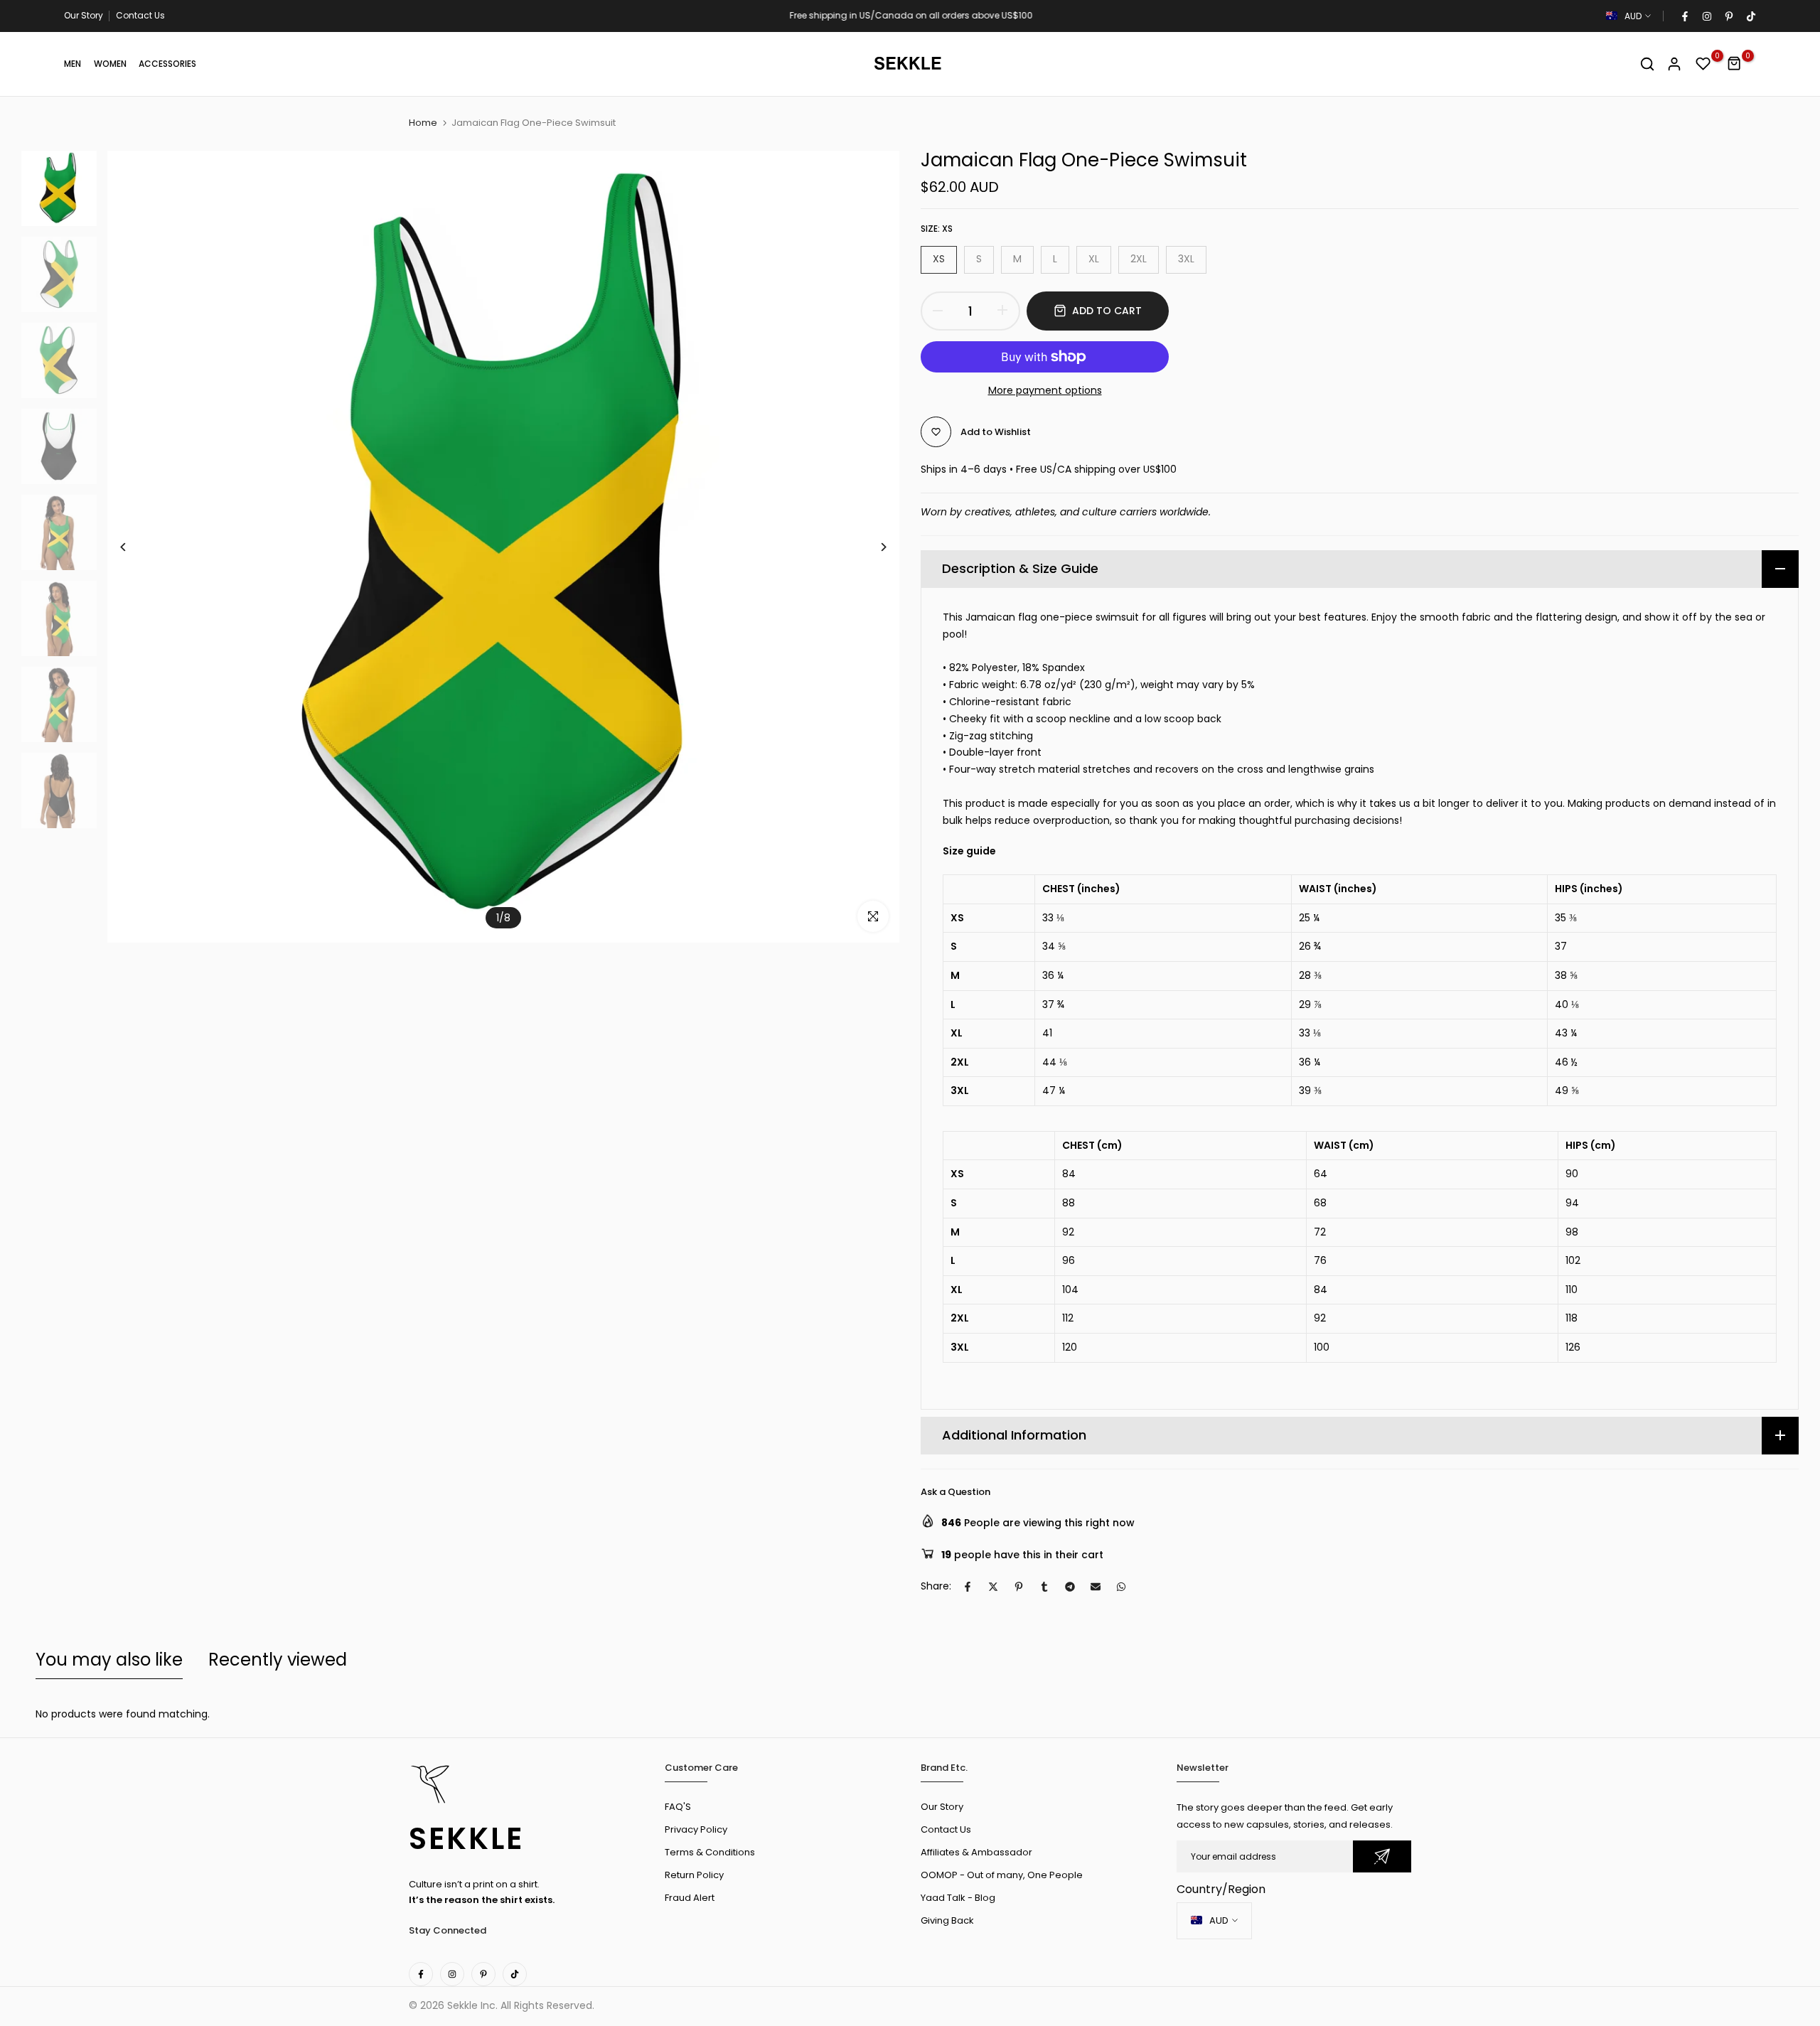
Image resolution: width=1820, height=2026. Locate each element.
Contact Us (140, 15)
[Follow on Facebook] (1684, 16)
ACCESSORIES (167, 64)
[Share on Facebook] (968, 1587)
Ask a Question (955, 1492)
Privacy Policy (696, 1829)
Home (423, 123)
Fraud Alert (690, 1898)
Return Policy (694, 1875)
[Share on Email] (1096, 1587)
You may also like (109, 1660)
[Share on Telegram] (1070, 1587)
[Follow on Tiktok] (1750, 16)
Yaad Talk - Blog (958, 1898)
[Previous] (134, 547)
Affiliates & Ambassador (976, 1852)
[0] (1703, 64)
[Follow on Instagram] (1706, 16)
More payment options (1045, 390)
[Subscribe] (1382, 1856)
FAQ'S (678, 1807)
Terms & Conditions (710, 1852)
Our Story (84, 15)
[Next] (873, 547)
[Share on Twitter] (993, 1587)
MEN (73, 64)
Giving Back (947, 1920)
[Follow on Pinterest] (1728, 16)
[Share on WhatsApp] (1121, 1587)
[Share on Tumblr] (1044, 1587)
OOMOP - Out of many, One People (1002, 1875)
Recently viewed (278, 1660)
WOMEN (110, 64)
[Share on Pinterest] (1019, 1587)
